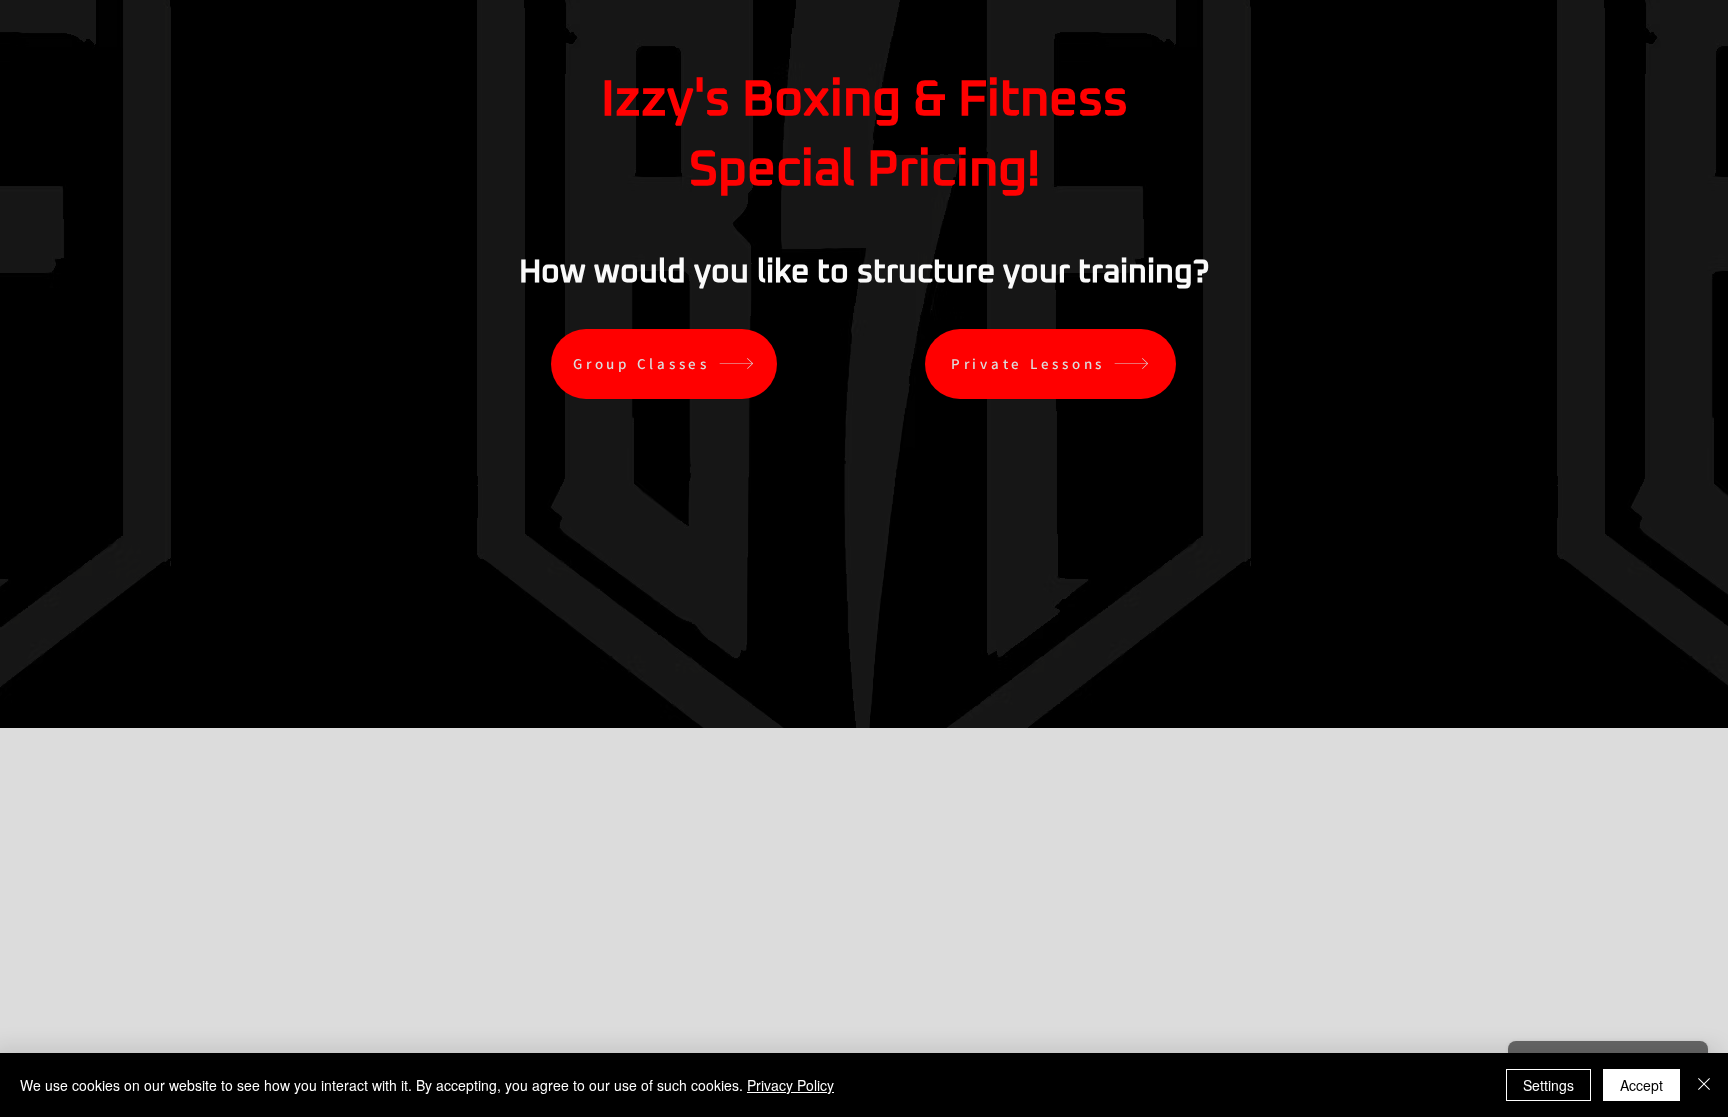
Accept (1641, 1085)
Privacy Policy (790, 1085)
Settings (1548, 1085)
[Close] (1704, 1085)
